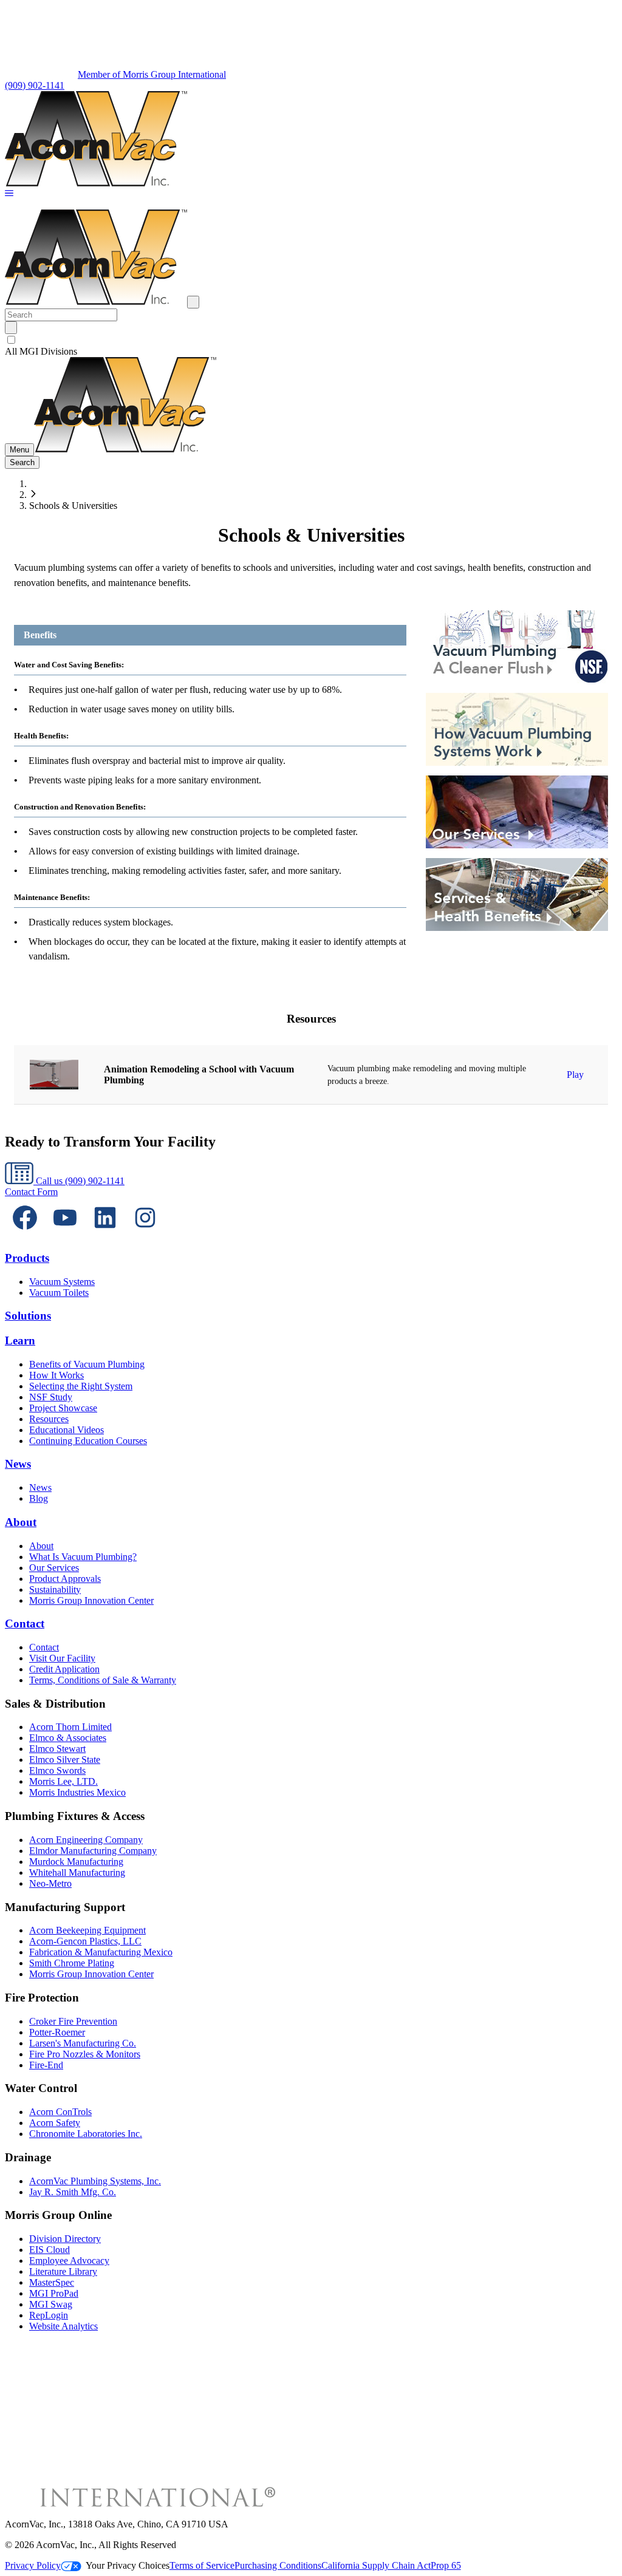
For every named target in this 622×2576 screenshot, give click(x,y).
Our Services (54, 1568)
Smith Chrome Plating (72, 1963)
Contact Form (31, 1192)
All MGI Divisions (41, 351)
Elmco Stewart (57, 1749)
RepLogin (49, 2315)
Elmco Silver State (65, 1760)
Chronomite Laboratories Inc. (86, 2134)
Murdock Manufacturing (76, 1862)
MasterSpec (52, 2282)
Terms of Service (202, 2565)
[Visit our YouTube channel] (65, 1234)
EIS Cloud (50, 2250)
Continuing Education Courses (88, 1441)
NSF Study (51, 1397)
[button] (9, 194)
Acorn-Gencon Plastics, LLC (85, 1941)
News (18, 1464)
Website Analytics (63, 2326)
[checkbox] (311, 340)
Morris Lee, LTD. (63, 1781)
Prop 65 (446, 2565)
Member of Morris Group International (152, 74)
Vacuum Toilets (59, 1293)
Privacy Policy (33, 2565)
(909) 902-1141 (35, 85)
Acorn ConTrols (60, 2112)
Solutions (28, 1316)
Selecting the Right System (81, 1386)
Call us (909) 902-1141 (79, 1181)
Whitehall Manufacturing (77, 1872)
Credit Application (64, 1669)
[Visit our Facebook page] (25, 1234)
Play (575, 1075)
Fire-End (46, 2065)
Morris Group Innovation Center (91, 1600)
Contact (25, 1624)
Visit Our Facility (62, 1658)
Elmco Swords (57, 1770)
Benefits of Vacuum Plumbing (87, 1364)
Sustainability (55, 1590)
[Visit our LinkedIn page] (105, 1234)
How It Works (56, 1375)
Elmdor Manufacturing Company (93, 1851)
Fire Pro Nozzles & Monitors (85, 2054)
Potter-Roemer (57, 2032)
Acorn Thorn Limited (70, 1727)
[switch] (11, 340)
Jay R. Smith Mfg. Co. (73, 2192)
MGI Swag (51, 2304)
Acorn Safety (55, 2123)
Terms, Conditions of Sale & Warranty (103, 1680)
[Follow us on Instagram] (145, 1234)
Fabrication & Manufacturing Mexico (101, 1952)
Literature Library (63, 2271)
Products (27, 1258)
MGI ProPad (54, 2293)
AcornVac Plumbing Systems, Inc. (95, 2181)
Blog (39, 1498)
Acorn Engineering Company (86, 1840)
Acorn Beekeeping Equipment (87, 1930)
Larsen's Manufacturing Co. (83, 2043)
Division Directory (65, 2239)
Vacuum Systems (62, 1282)
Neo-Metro (50, 1883)
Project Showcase (63, 1408)
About (21, 1522)
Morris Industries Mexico (77, 1792)
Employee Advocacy (69, 2261)
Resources (49, 1419)
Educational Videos (67, 1430)
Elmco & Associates (68, 1738)
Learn (20, 1341)
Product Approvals (65, 1579)
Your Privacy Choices (128, 2565)
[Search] (11, 328)
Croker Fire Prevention (73, 2021)
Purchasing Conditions (278, 2565)
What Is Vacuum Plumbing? (83, 1557)
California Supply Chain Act (376, 2565)
